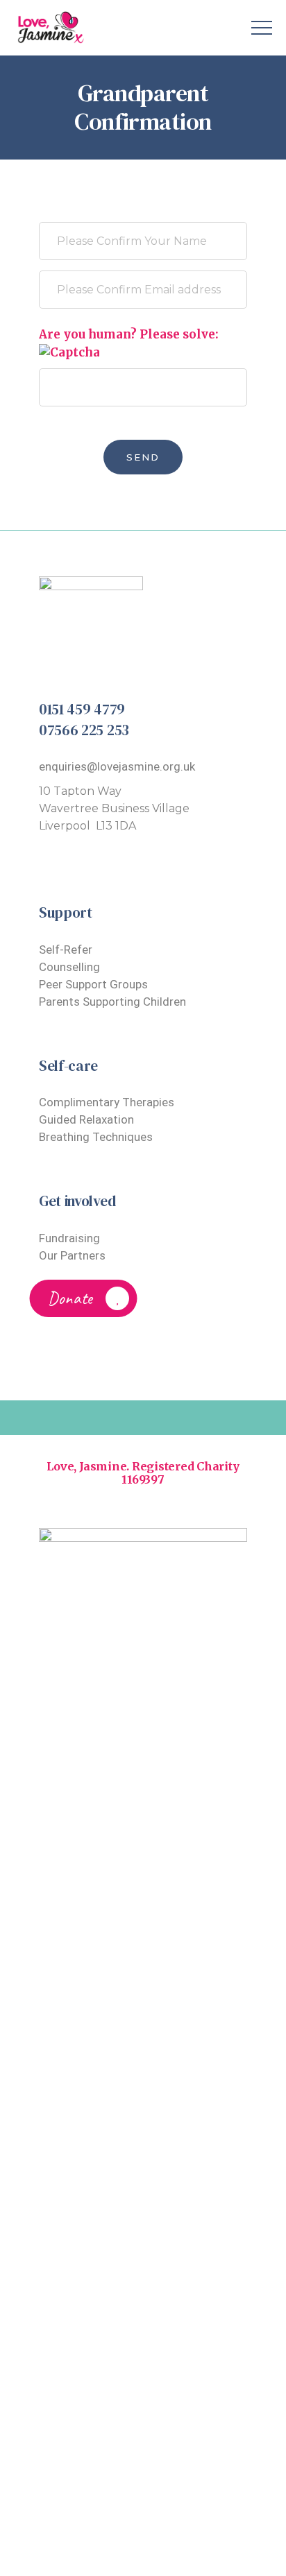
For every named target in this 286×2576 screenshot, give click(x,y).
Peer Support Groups (93, 984)
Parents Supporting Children (112, 1002)
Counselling (69, 967)
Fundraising (69, 1238)
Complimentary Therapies (107, 1102)
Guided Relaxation (86, 1119)
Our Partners (72, 1255)
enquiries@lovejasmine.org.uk (117, 766)
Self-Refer (66, 950)
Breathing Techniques (96, 1137)
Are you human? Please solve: (129, 334)
